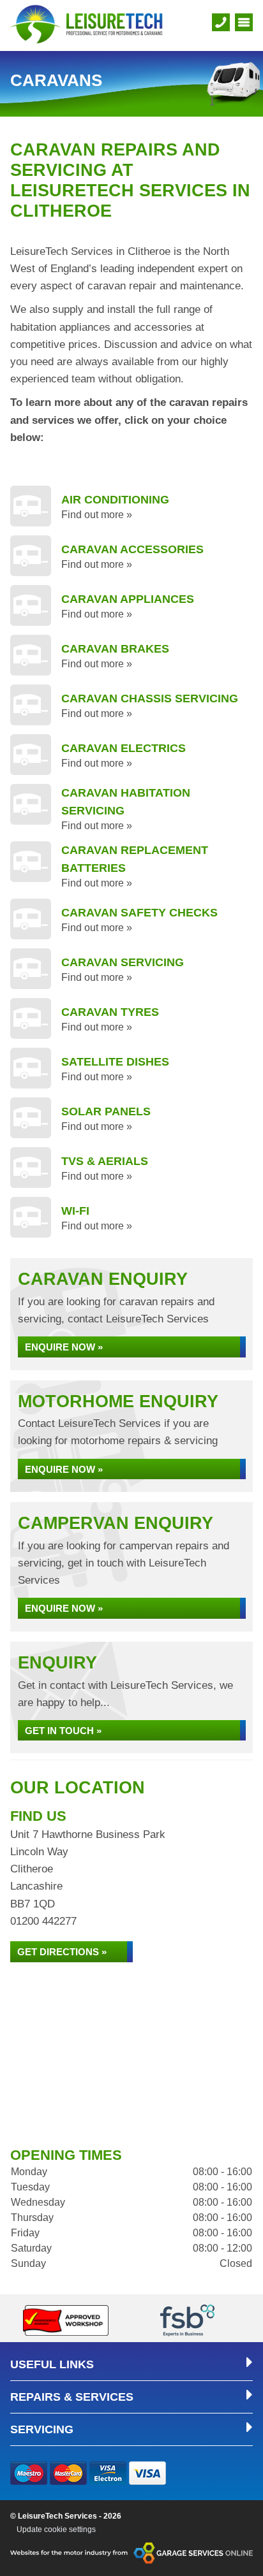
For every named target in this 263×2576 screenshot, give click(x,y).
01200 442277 (43, 1921)
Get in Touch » (63, 1731)
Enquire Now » (64, 1347)
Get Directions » (62, 1952)
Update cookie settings (56, 2529)
